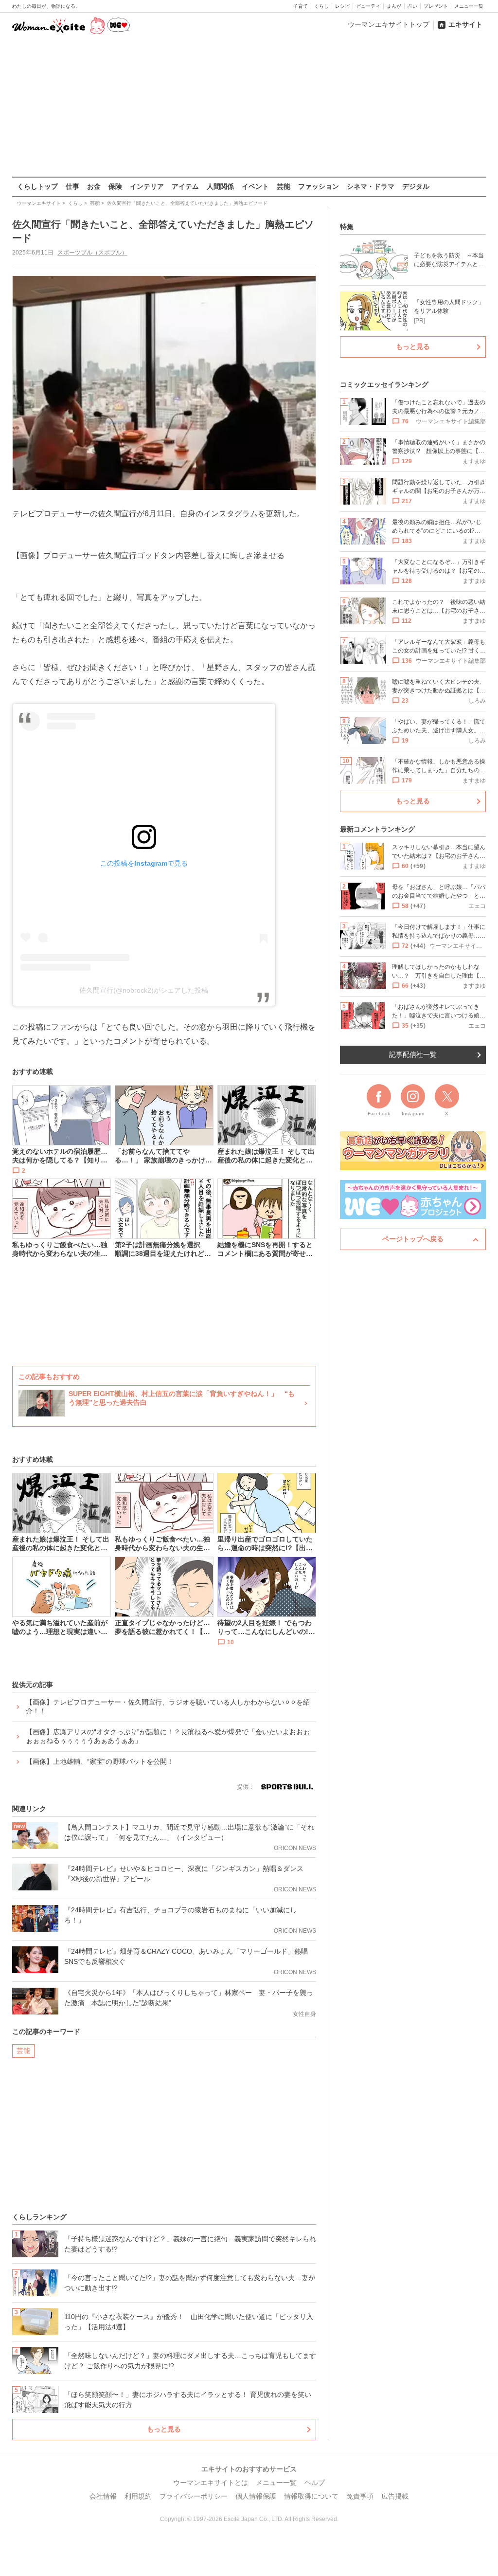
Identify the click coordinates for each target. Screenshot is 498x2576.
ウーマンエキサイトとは (211, 2483)
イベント (255, 186)
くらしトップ (37, 186)
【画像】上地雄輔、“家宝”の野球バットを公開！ (100, 1761)
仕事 (72, 186)
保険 (115, 186)
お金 (94, 186)
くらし (321, 6)
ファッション (319, 186)
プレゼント (436, 6)
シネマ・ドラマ (371, 186)
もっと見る (164, 2429)
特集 (347, 227)
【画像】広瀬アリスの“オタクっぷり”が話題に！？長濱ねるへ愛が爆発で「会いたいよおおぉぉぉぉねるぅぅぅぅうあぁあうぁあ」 (168, 1736)
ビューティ (368, 6)
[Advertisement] (249, 107)
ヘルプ (315, 2483)
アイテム (185, 186)
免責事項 (360, 2496)
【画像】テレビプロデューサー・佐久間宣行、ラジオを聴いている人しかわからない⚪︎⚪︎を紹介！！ (168, 1706)
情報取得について (311, 2496)
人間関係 (220, 186)
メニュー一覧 (469, 6)
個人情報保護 (256, 2496)
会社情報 (103, 2496)
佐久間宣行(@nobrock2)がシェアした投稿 (144, 990)
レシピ (342, 6)
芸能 (284, 186)
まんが (394, 6)
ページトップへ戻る (413, 1239)
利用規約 (138, 2496)
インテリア (147, 186)
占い (412, 6)
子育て (301, 6)
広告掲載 (395, 2496)
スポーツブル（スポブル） (92, 253)
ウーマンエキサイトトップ (389, 24)
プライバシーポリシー (194, 2496)
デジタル (416, 186)
